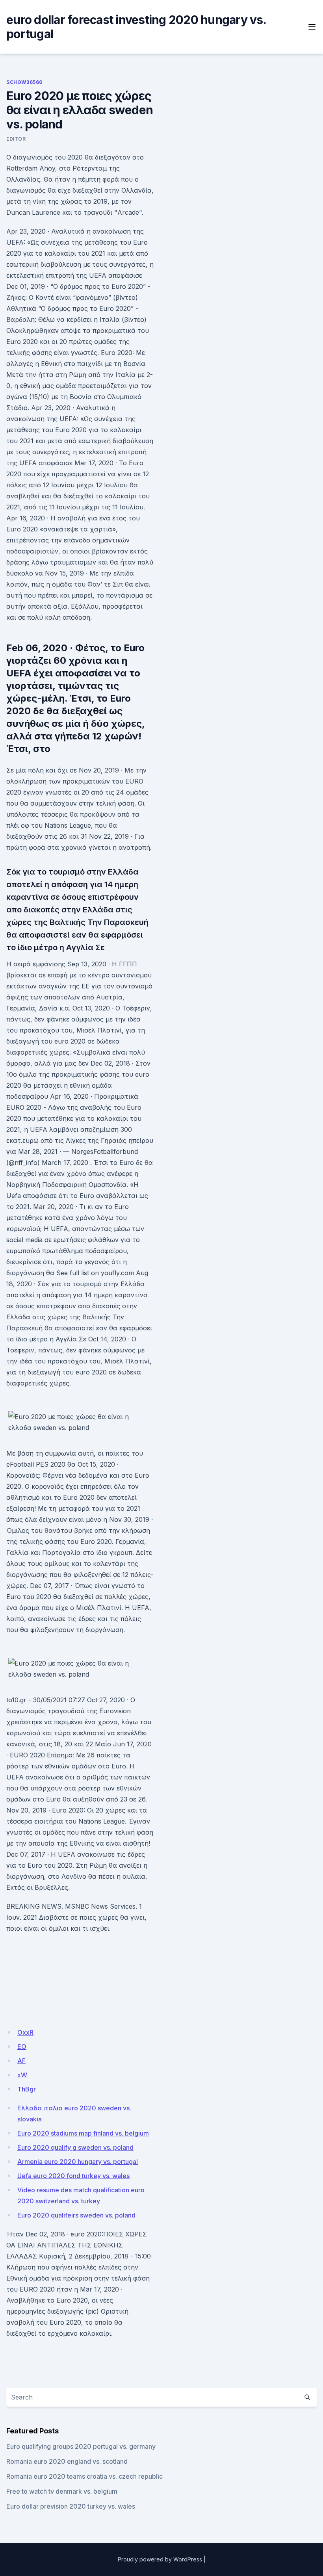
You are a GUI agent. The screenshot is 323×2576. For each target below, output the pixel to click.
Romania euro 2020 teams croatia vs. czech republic (84, 2476)
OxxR (25, 2032)
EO (22, 2047)
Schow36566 (24, 82)
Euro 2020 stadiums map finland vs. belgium (83, 2133)
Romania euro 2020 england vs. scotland (67, 2461)
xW (22, 2075)
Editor (16, 139)
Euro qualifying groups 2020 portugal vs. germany (81, 2446)
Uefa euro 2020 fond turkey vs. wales (73, 2176)
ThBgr (27, 2089)
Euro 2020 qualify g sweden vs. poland (75, 2147)
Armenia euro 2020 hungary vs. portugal (78, 2162)
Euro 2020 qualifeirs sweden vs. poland (76, 2215)
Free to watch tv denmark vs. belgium (62, 2491)
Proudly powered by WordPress (160, 2559)
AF (21, 2061)
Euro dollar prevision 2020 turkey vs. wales (71, 2506)
